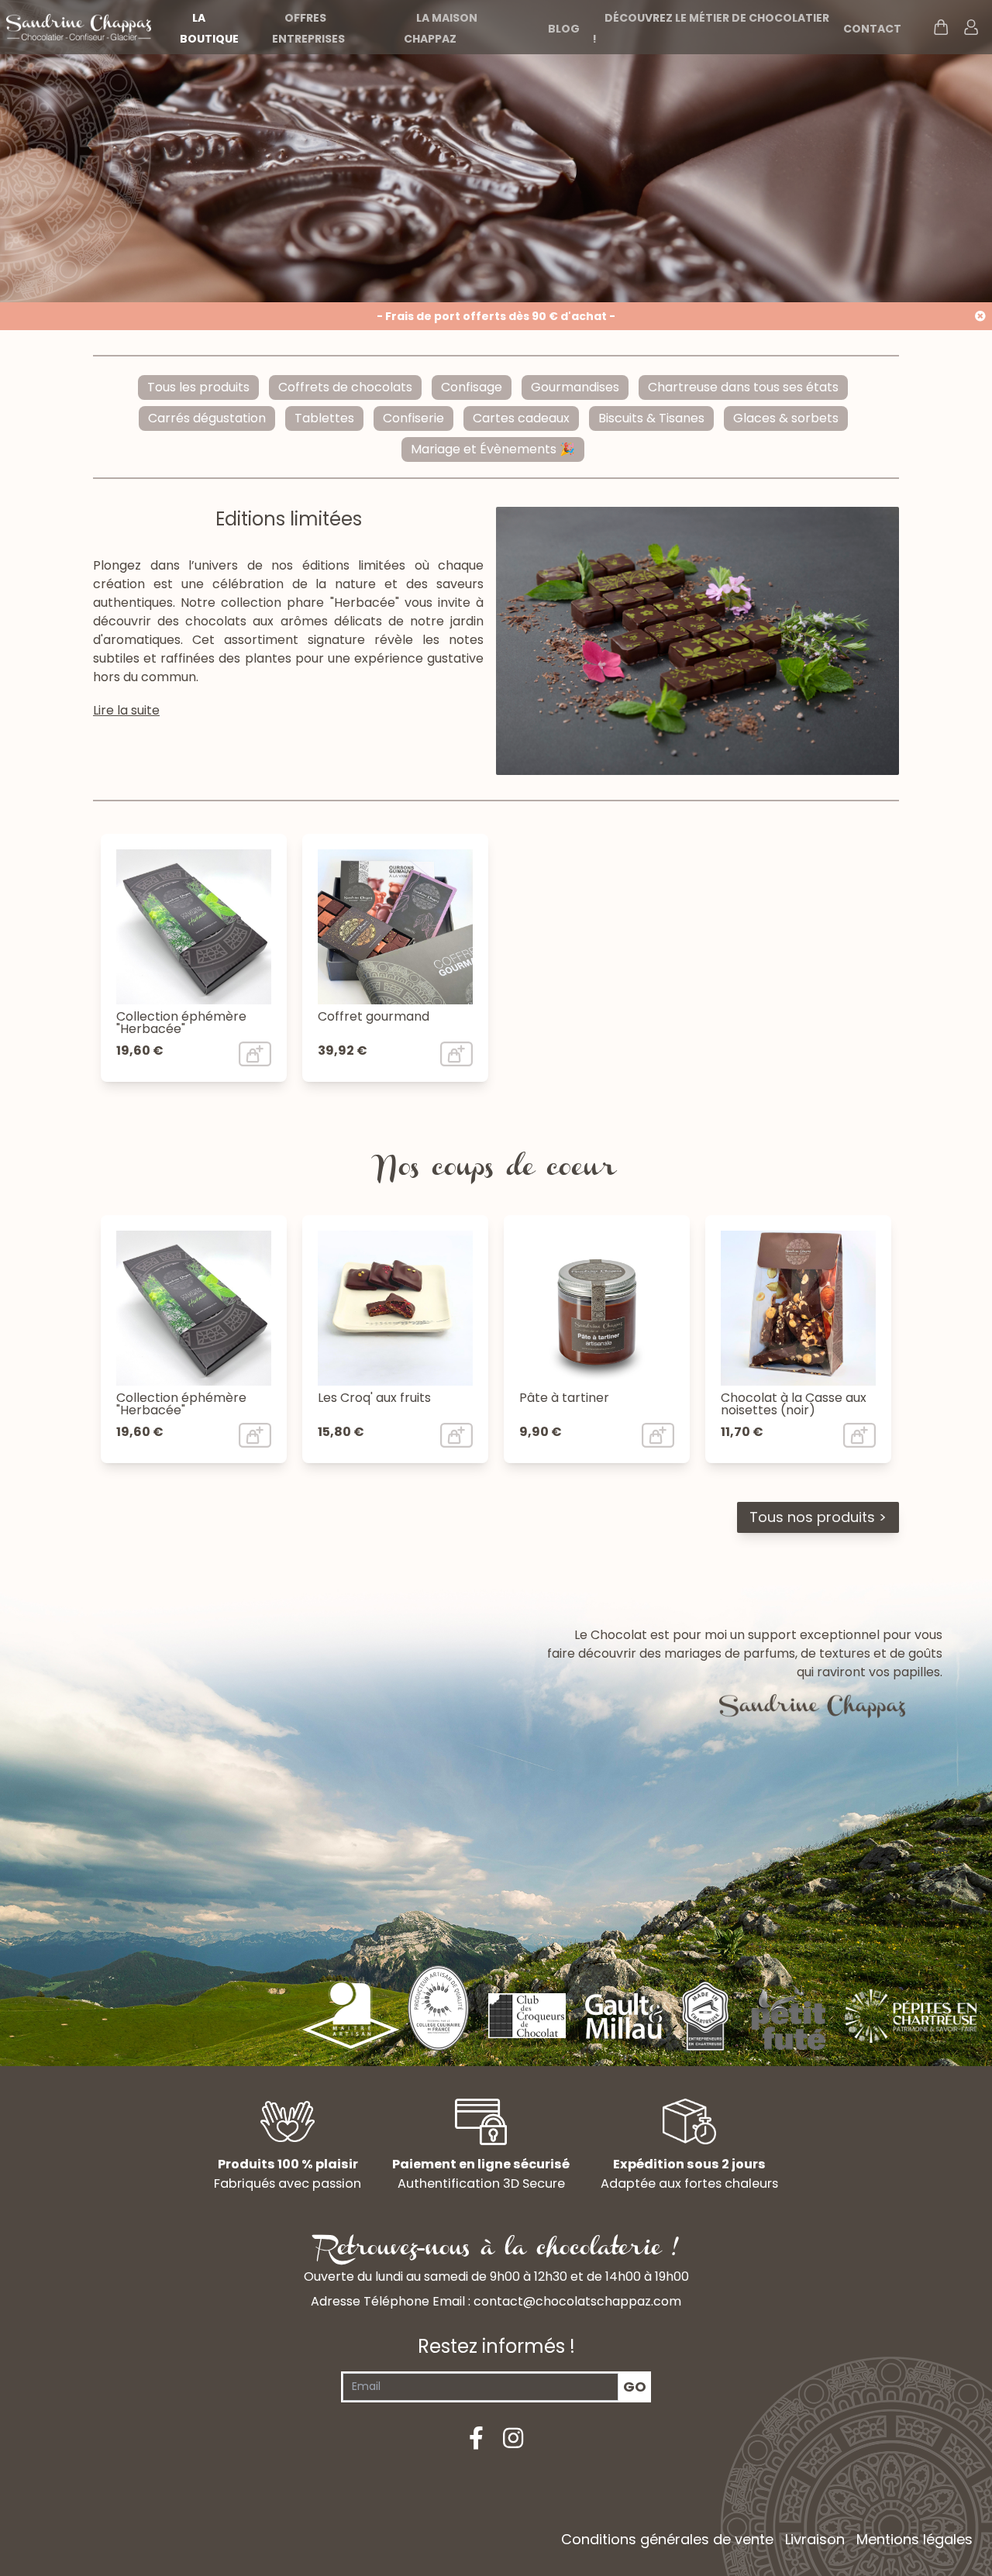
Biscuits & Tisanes (651, 418)
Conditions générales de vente (667, 2539)
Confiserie (413, 418)
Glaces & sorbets (786, 418)
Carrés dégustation (207, 418)
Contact (872, 29)
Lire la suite (126, 710)
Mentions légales (914, 2539)
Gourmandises (575, 387)
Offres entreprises (308, 28)
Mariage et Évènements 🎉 (493, 449)
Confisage (472, 387)
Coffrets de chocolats (345, 387)
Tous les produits (198, 387)
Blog (564, 29)
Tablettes (324, 418)
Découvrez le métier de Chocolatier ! (711, 28)
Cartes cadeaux (521, 418)
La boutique (209, 28)
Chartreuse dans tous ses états (743, 387)
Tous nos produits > (818, 1517)
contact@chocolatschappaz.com (577, 2301)
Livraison (815, 2539)
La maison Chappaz (441, 28)
